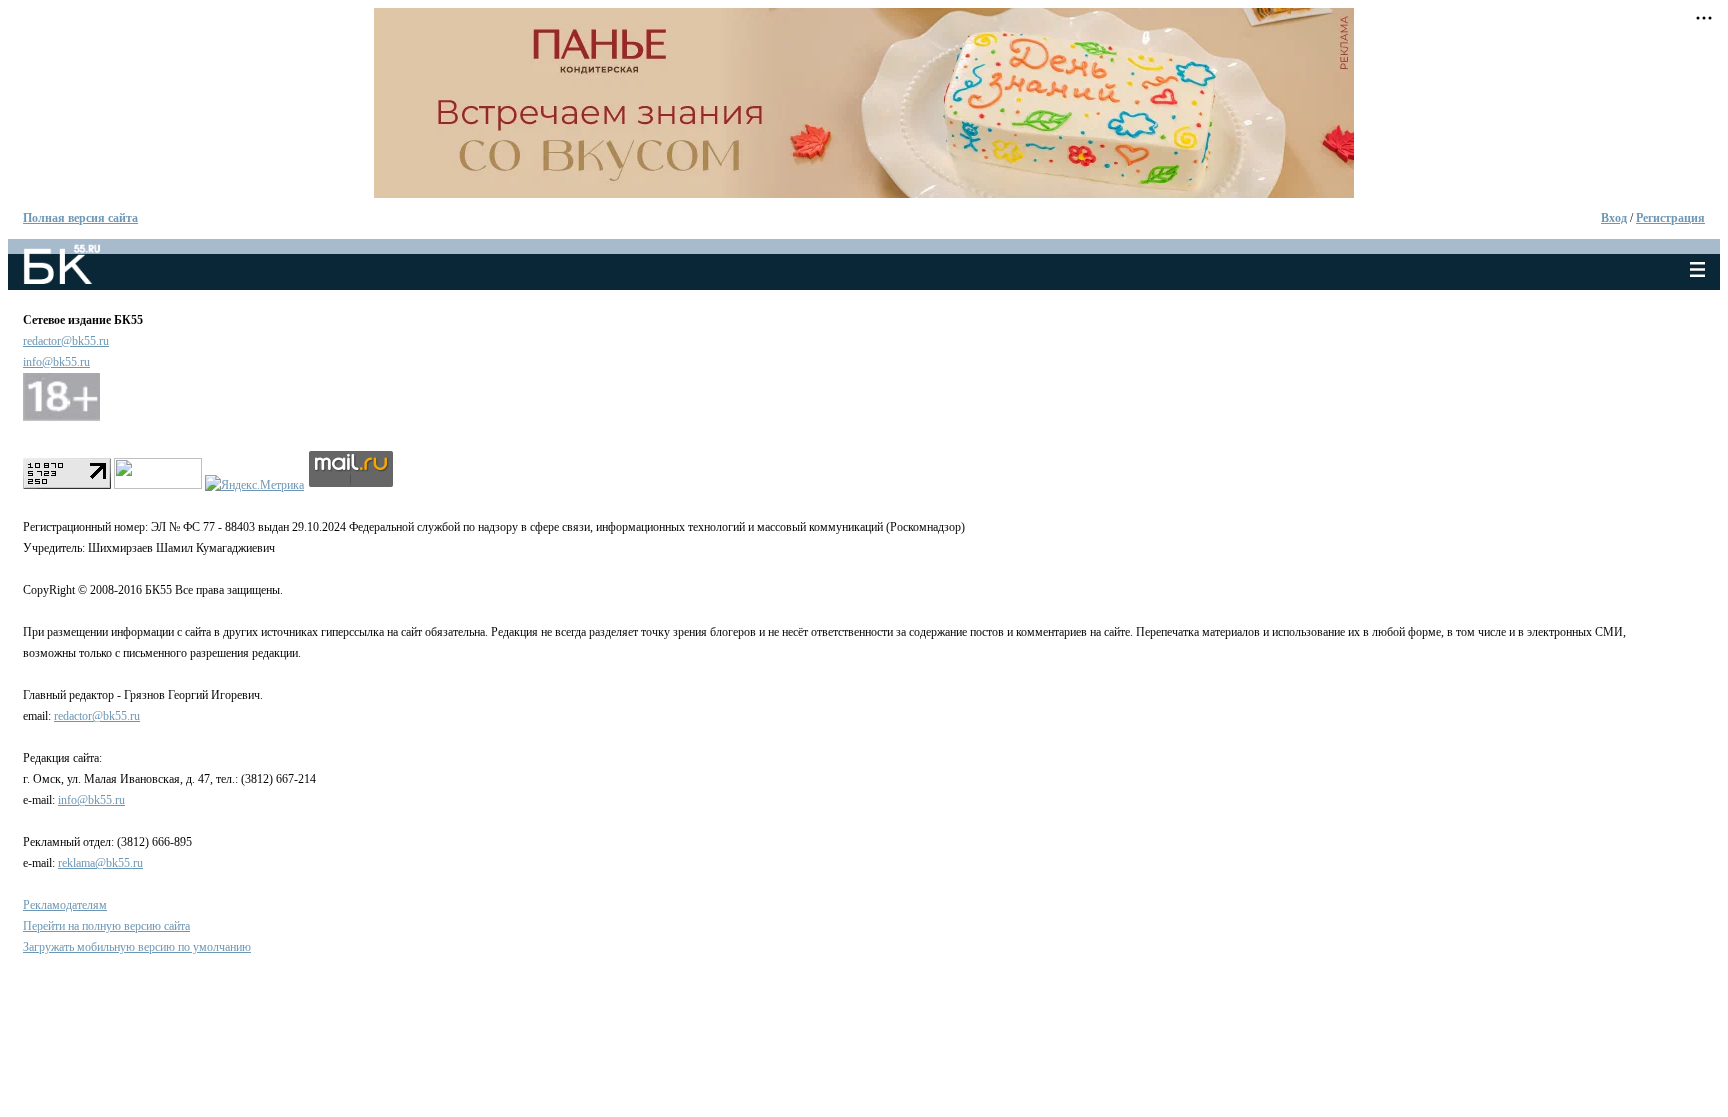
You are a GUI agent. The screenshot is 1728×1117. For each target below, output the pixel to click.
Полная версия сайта (80, 218)
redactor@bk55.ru (66, 341)
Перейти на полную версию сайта (106, 926)
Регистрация (1670, 218)
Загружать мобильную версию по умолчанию (137, 947)
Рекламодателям (65, 905)
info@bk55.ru (56, 362)
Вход (1614, 218)
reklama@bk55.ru (100, 863)
